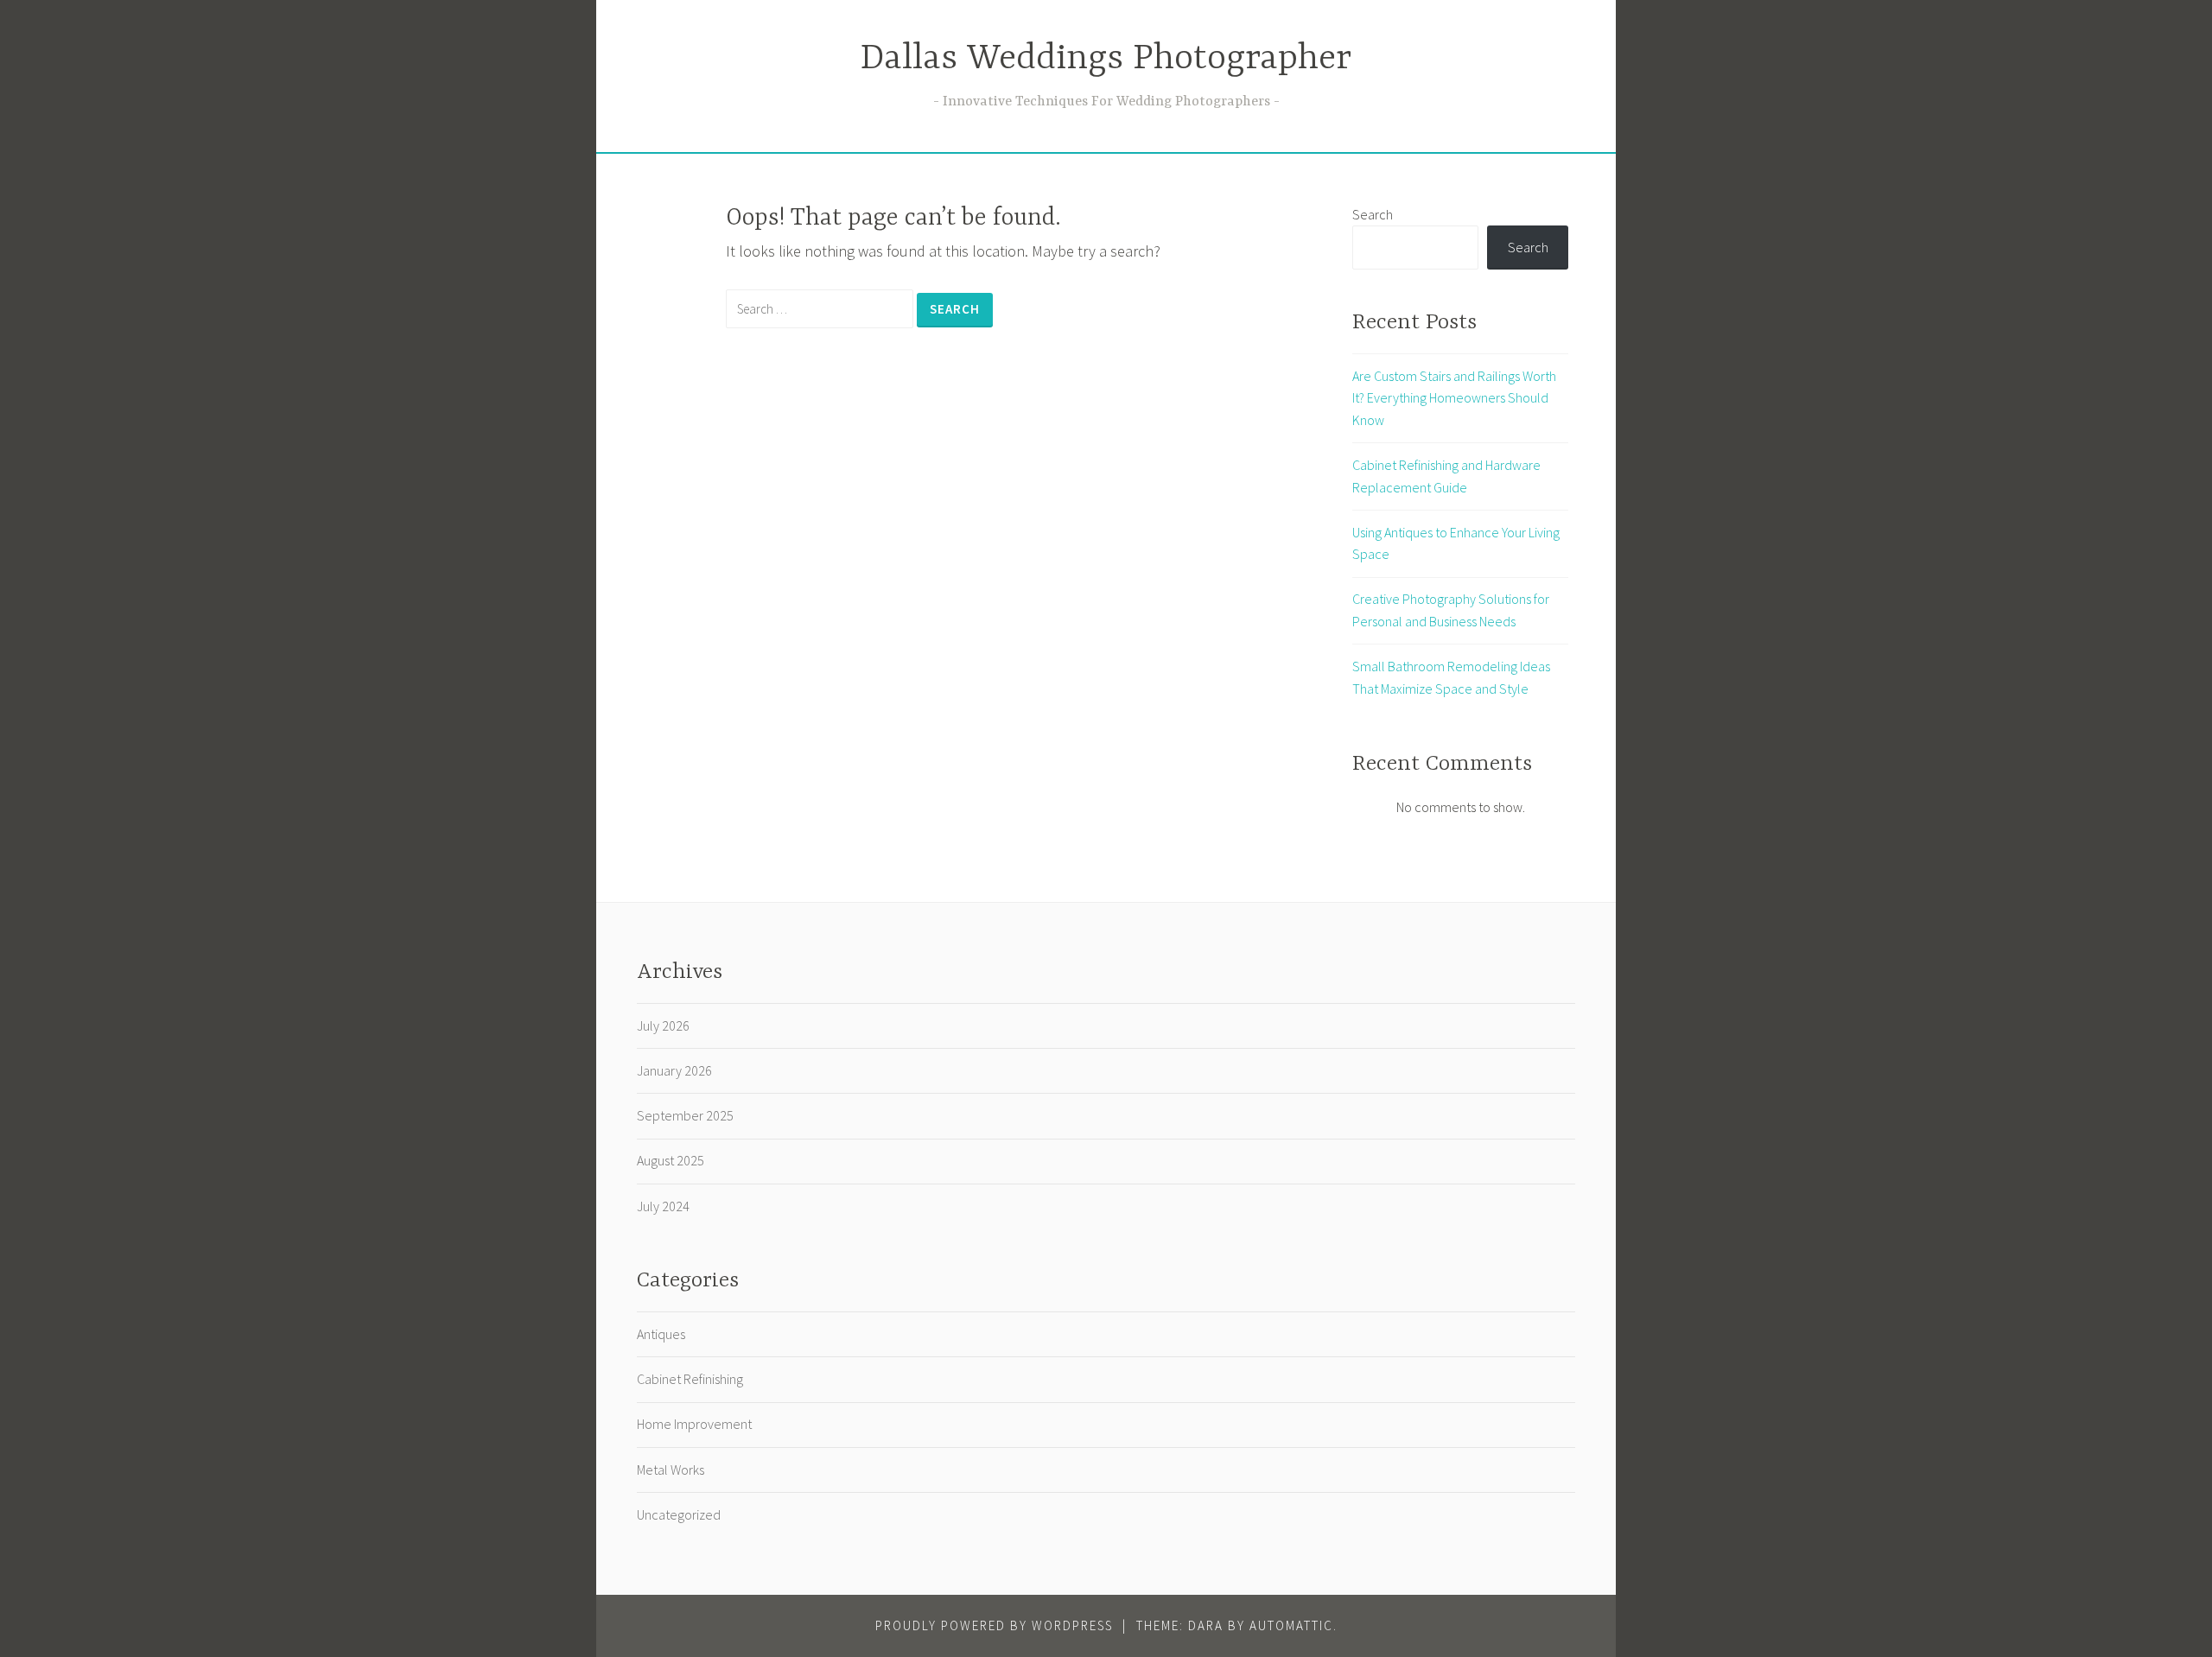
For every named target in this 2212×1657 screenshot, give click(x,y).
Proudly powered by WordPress (994, 1625)
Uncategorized (679, 1514)
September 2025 (685, 1115)
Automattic (1291, 1625)
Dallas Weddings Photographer (1106, 59)
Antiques (661, 1334)
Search (1373, 214)
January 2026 (674, 1070)
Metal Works (671, 1470)
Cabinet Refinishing (690, 1379)
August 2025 (671, 1160)
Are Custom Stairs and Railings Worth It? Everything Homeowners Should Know (1454, 398)
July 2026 (663, 1025)
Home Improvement (694, 1424)
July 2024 (663, 1206)
